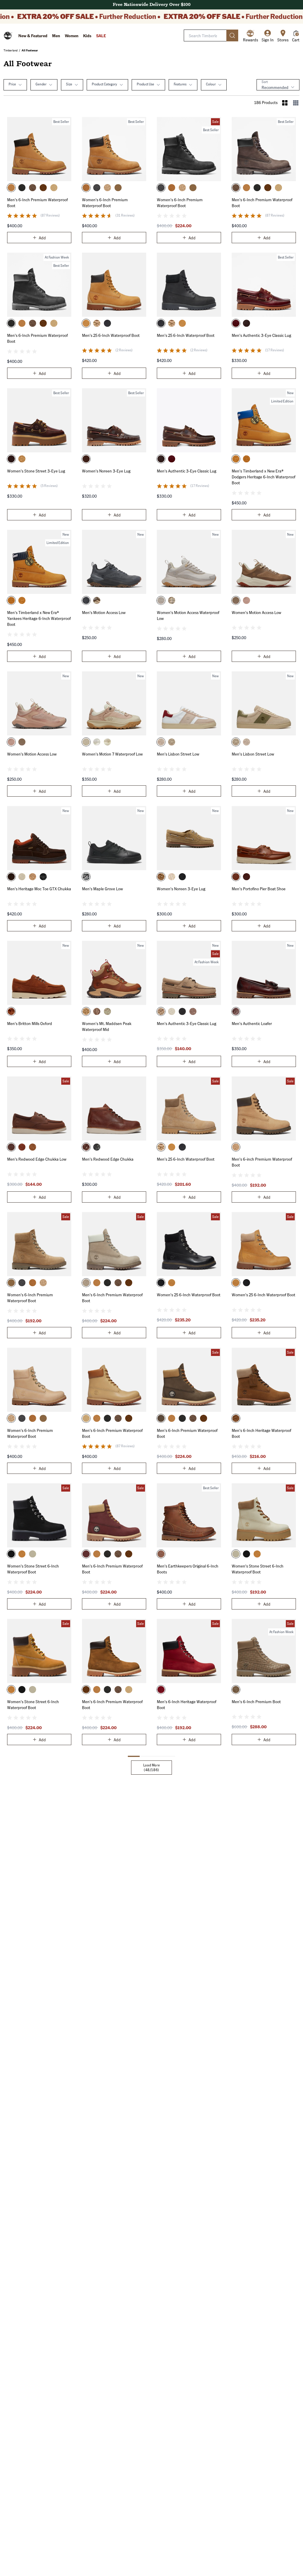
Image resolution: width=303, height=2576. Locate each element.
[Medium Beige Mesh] (172, 600)
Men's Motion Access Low (104, 612)
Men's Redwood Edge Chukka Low (37, 1159)
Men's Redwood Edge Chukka (108, 1159)
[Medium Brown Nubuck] (33, 188)
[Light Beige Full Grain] (22, 877)
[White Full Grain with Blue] (161, 742)
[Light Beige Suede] (107, 1011)
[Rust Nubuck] (22, 1147)
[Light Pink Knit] (246, 600)
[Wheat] (11, 188)
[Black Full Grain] (107, 323)
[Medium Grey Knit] (86, 600)
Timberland (11, 50)
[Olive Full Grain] (236, 1690)
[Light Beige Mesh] (97, 600)
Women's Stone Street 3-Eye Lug (36, 471)
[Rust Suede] (11, 1011)
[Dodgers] (236, 459)
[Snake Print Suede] (182, 877)
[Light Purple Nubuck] (193, 1011)
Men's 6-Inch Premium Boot (256, 1701)
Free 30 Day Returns (152, 5)
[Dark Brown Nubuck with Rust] (11, 877)
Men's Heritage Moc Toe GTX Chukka (39, 889)
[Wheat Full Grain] (33, 1147)
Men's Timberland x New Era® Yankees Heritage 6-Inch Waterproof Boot (39, 618)
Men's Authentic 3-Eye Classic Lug (261, 335)
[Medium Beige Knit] (236, 600)
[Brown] (86, 459)
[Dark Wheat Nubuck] (43, 188)
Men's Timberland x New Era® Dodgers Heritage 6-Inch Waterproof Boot (263, 477)
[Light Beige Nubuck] (97, 742)
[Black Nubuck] (97, 188)
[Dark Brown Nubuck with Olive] (161, 1418)
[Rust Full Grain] (86, 1011)
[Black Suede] (43, 877)
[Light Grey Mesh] (161, 600)
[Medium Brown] (236, 1147)
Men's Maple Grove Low (102, 889)
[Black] (22, 188)
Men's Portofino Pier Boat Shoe (259, 889)
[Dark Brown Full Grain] (11, 1147)
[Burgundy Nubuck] (86, 1554)
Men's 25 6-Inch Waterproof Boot (111, 335)
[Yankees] (246, 459)
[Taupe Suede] (97, 1011)
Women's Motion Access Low (256, 612)
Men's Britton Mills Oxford (30, 1023)
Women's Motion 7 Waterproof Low (112, 754)
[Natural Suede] (97, 323)
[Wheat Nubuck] (86, 188)
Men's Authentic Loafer (252, 1023)
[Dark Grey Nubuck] (182, 1011)
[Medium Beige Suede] (118, 188)
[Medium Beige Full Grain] (54, 188)
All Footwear (30, 50)
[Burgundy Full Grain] (236, 323)
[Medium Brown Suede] (236, 1418)
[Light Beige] (86, 742)
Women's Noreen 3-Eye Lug (106, 471)
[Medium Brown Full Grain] (246, 323)
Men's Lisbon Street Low (178, 754)
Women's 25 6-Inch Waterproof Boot (189, 1295)
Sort (265, 82)
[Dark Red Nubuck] (161, 1690)
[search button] (232, 35)
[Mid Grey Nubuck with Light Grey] (86, 1283)
